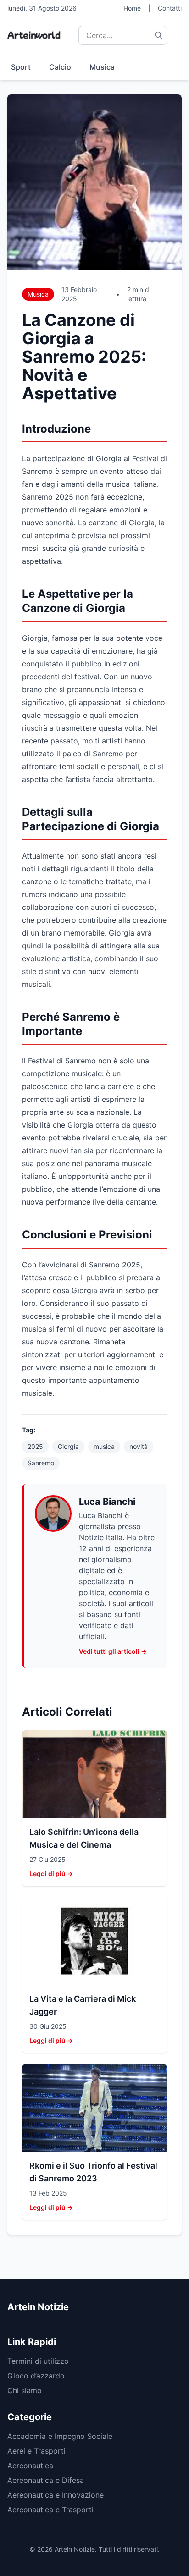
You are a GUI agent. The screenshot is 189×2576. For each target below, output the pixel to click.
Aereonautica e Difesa (46, 2480)
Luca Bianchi (107, 1502)
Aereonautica (30, 2466)
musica (104, 1446)
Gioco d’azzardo (36, 2376)
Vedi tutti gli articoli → (113, 1651)
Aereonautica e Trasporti (50, 2510)
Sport (21, 67)
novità (139, 1446)
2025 (35, 1446)
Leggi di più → (51, 1874)
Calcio (60, 67)
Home (132, 8)
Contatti (170, 8)
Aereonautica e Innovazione (56, 2495)
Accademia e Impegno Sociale (60, 2436)
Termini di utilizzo (38, 2361)
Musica (102, 67)
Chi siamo (25, 2390)
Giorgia (68, 1446)
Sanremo (41, 1463)
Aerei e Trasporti (36, 2451)
